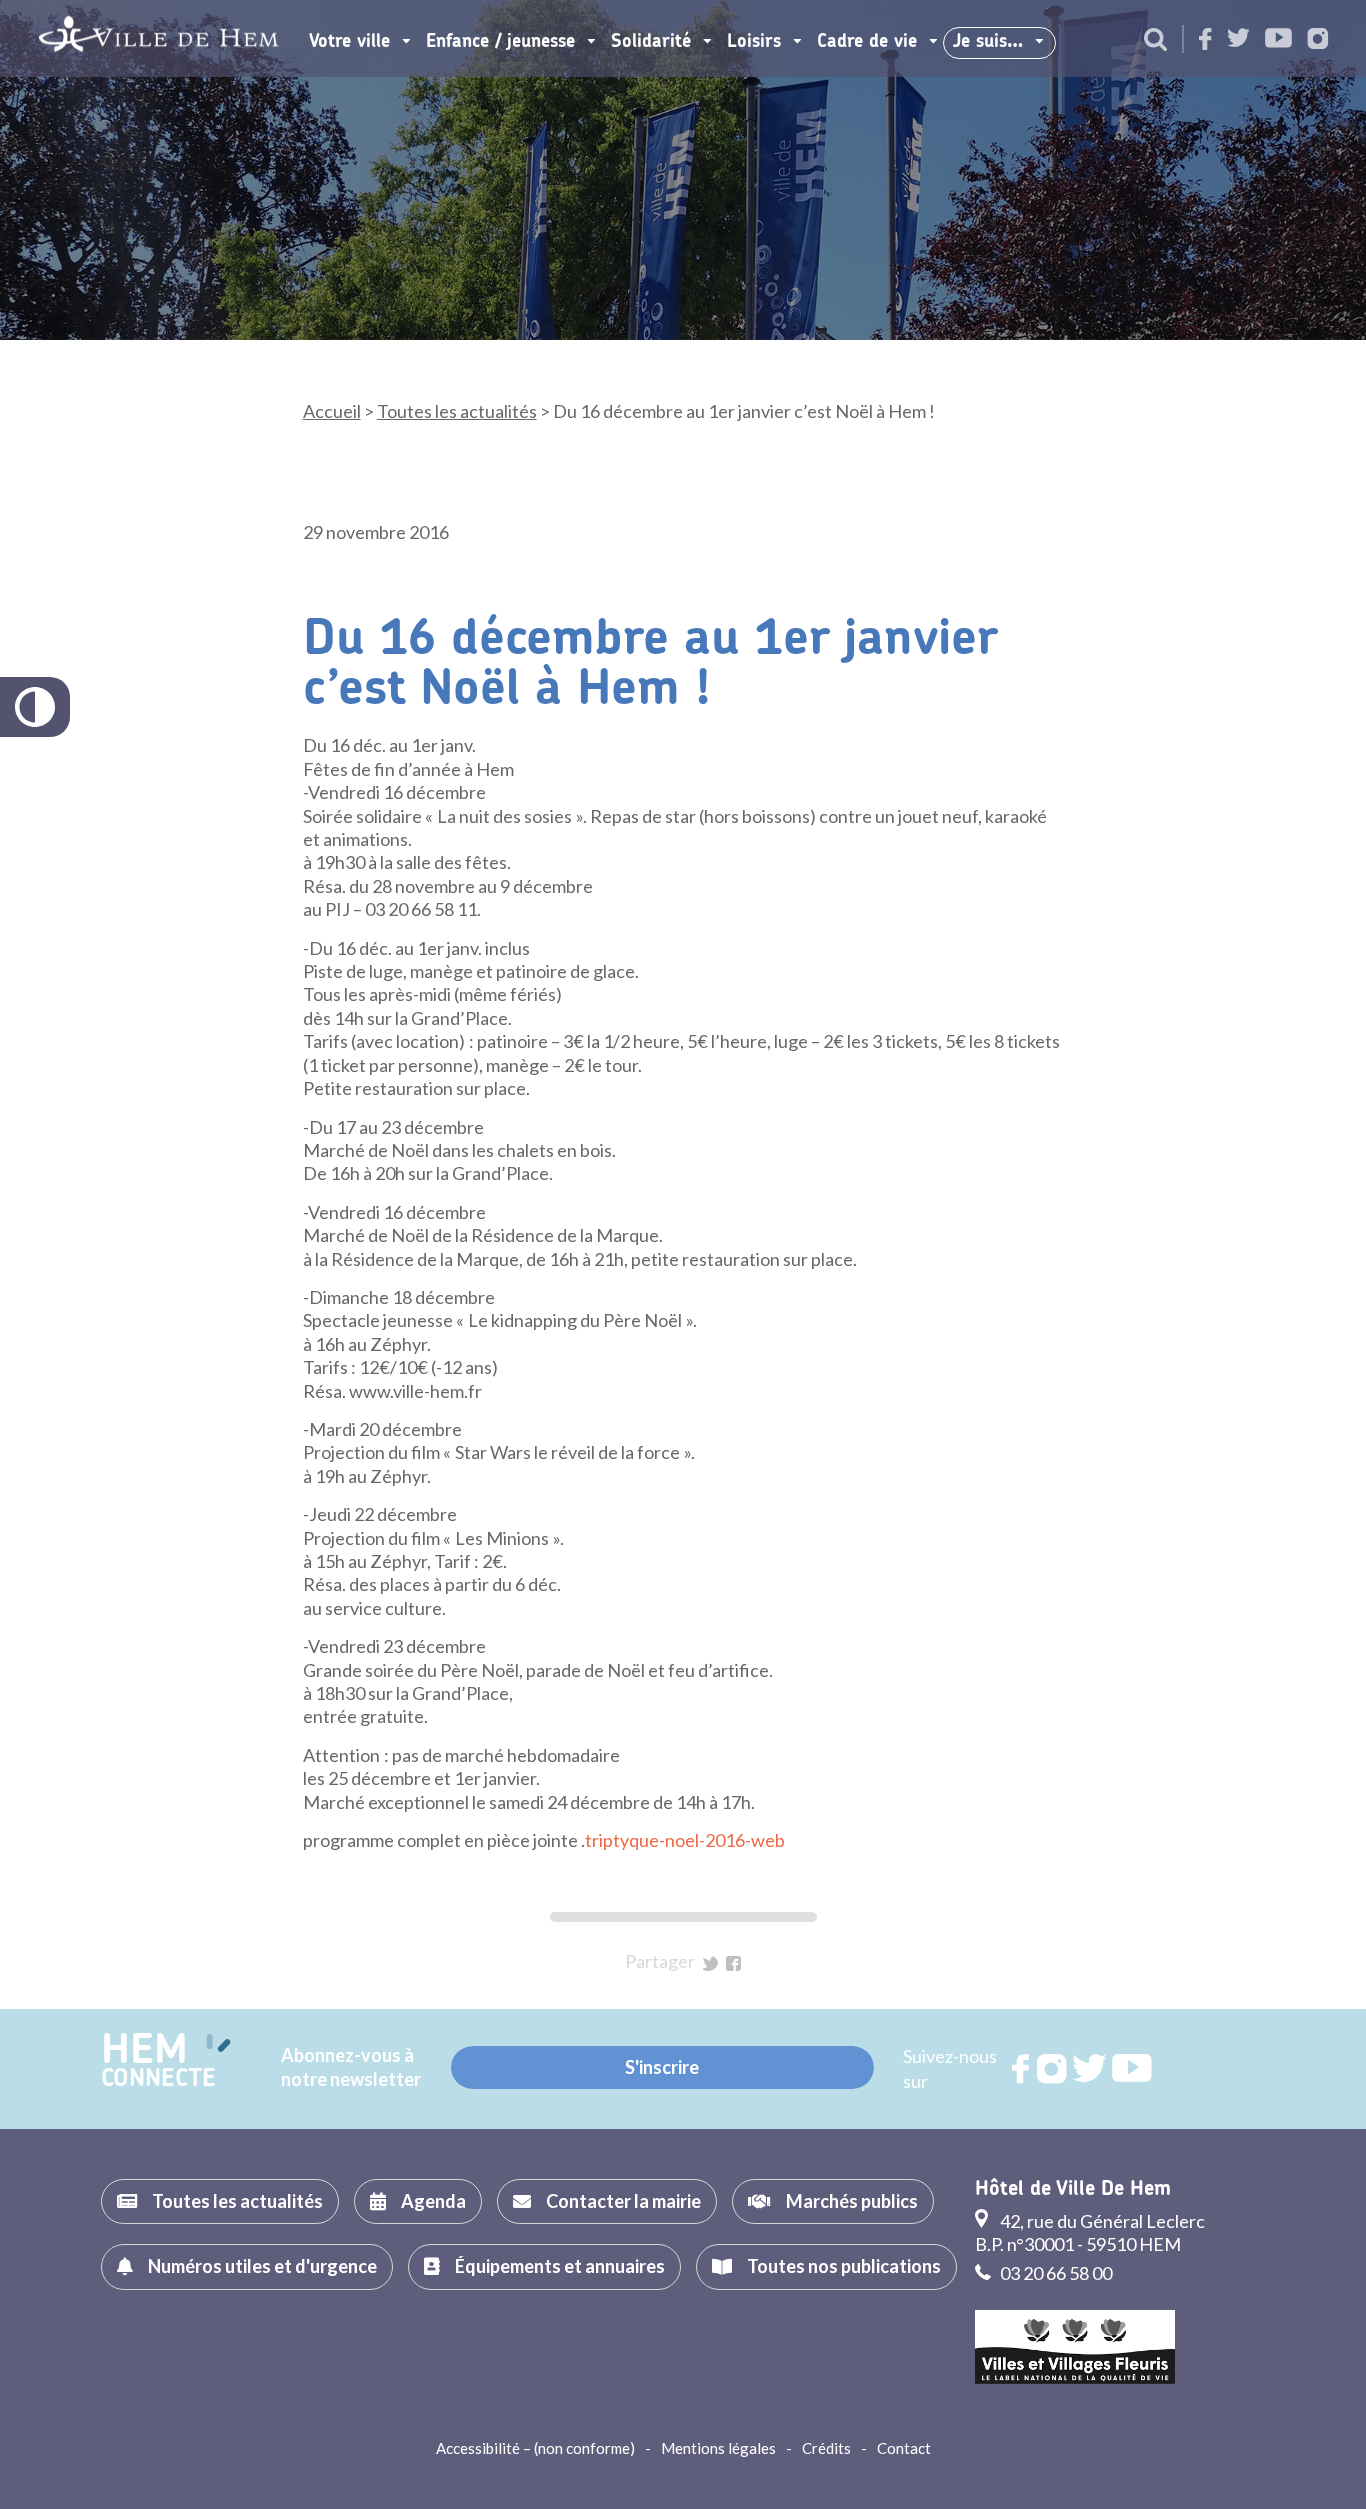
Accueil (332, 411)
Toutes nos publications (844, 2266)
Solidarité (651, 42)
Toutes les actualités (457, 411)
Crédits (826, 2448)
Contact (904, 2448)
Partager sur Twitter (710, 1963)
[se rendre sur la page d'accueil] (158, 38)
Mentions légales (718, 2448)
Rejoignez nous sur (1022, 2069)
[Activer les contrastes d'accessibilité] (35, 707)
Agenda (433, 2201)
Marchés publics (852, 2201)
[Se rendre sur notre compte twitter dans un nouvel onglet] (1238, 39)
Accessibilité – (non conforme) (535, 2448)
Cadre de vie (867, 42)
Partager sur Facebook (733, 1963)
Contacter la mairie (623, 2201)
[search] (1155, 41)
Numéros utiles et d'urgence (262, 2266)
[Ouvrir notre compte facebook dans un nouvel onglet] (1205, 40)
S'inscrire (662, 2067)
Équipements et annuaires (560, 2266)
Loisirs (754, 42)
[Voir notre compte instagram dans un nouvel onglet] (1318, 40)
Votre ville (349, 42)
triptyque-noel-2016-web (685, 1840)
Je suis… (988, 42)
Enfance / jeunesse (500, 42)
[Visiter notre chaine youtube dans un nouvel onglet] (1278, 39)
